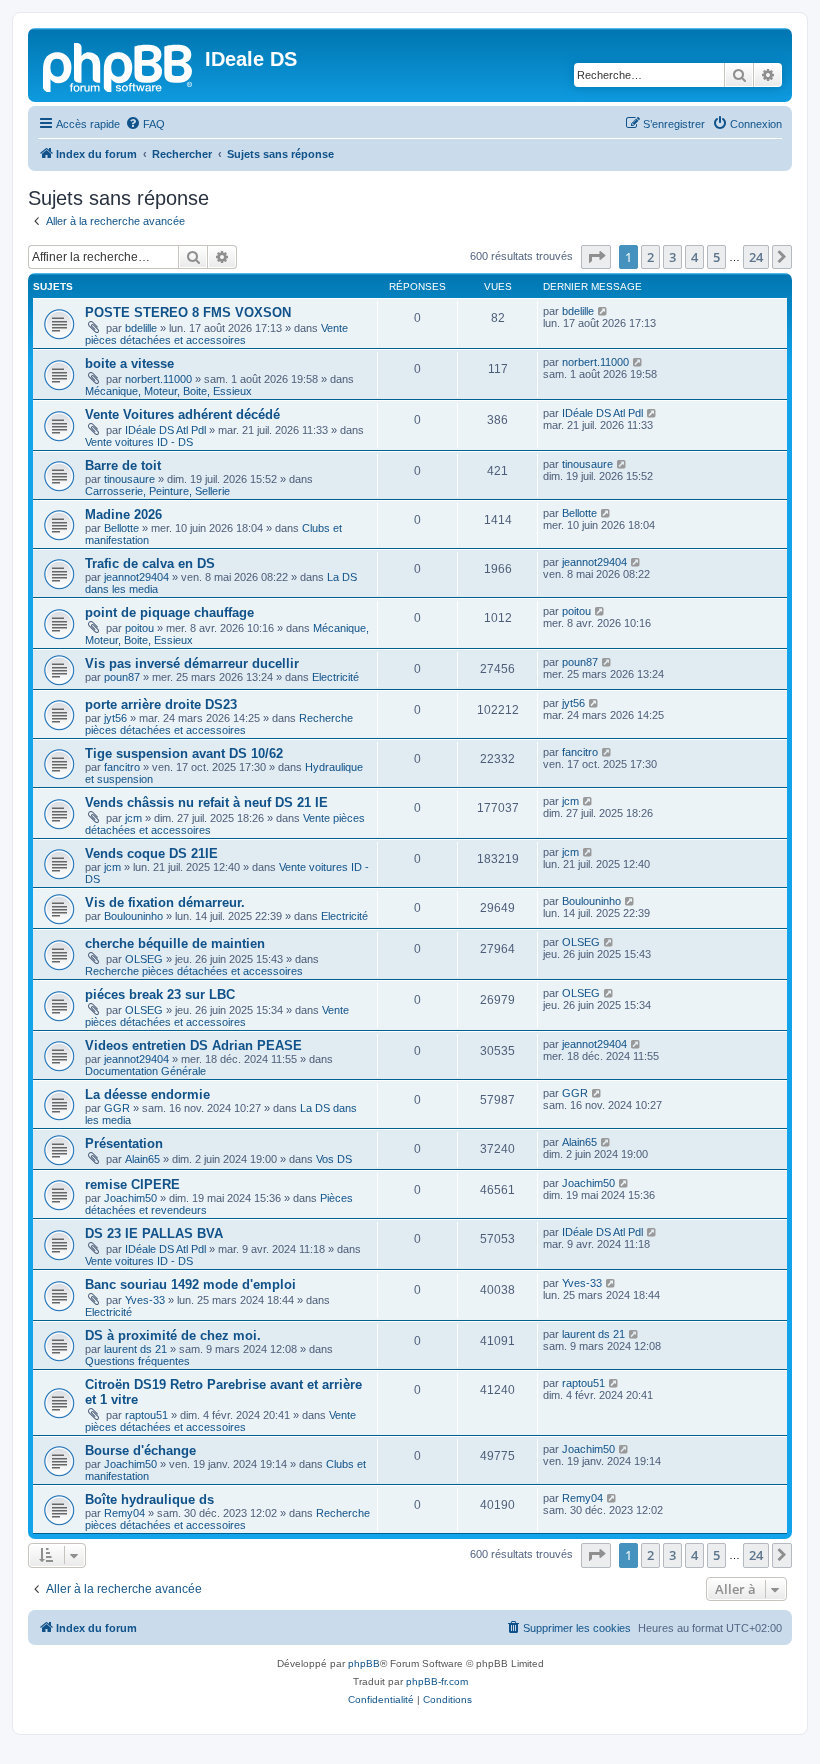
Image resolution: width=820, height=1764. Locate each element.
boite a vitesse (129, 363)
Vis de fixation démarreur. (165, 902)
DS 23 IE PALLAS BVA (154, 1233)
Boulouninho (133, 916)
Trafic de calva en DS (150, 563)
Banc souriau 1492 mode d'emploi (190, 1284)
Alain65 (142, 1159)
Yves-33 (145, 1300)
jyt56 (115, 718)
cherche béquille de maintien (175, 943)
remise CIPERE (132, 1184)
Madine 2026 (123, 514)
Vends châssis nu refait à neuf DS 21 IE (206, 802)
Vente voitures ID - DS (139, 442)
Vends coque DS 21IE (151, 853)
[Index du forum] (119, 65)
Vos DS (334, 1159)
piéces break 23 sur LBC (160, 994)
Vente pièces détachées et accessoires (216, 334)
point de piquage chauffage (169, 612)
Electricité (335, 677)
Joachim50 (130, 1198)
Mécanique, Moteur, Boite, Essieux (168, 391)
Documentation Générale (145, 1071)
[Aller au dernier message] (603, 311)
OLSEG (144, 959)
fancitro (122, 767)
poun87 (122, 677)
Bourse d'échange (140, 1450)
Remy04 (124, 1513)
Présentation (124, 1143)
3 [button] (672, 257)
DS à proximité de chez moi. (173, 1335)
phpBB (364, 1663)
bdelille (141, 328)
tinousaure (129, 479)
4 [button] (694, 257)
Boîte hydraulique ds (149, 1499)
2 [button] (650, 257)
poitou (139, 628)
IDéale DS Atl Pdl (165, 430)
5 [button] (716, 257)
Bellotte (121, 528)
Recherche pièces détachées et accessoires (219, 724)
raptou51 (146, 1415)
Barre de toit (123, 465)
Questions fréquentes (137, 1361)
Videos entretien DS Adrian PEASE (193, 1045)
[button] (596, 257)
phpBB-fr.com (437, 1681)
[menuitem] (145, 124)
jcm (133, 818)
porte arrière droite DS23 (161, 704)
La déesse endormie (147, 1094)
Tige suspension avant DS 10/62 (184, 753)
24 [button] (756, 257)
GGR (117, 1108)
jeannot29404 (136, 577)
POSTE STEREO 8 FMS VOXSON (188, 312)
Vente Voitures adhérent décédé (182, 414)
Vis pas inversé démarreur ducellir (192, 663)
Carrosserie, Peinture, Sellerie (157, 491)
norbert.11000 (158, 379)
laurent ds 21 (135, 1349)
